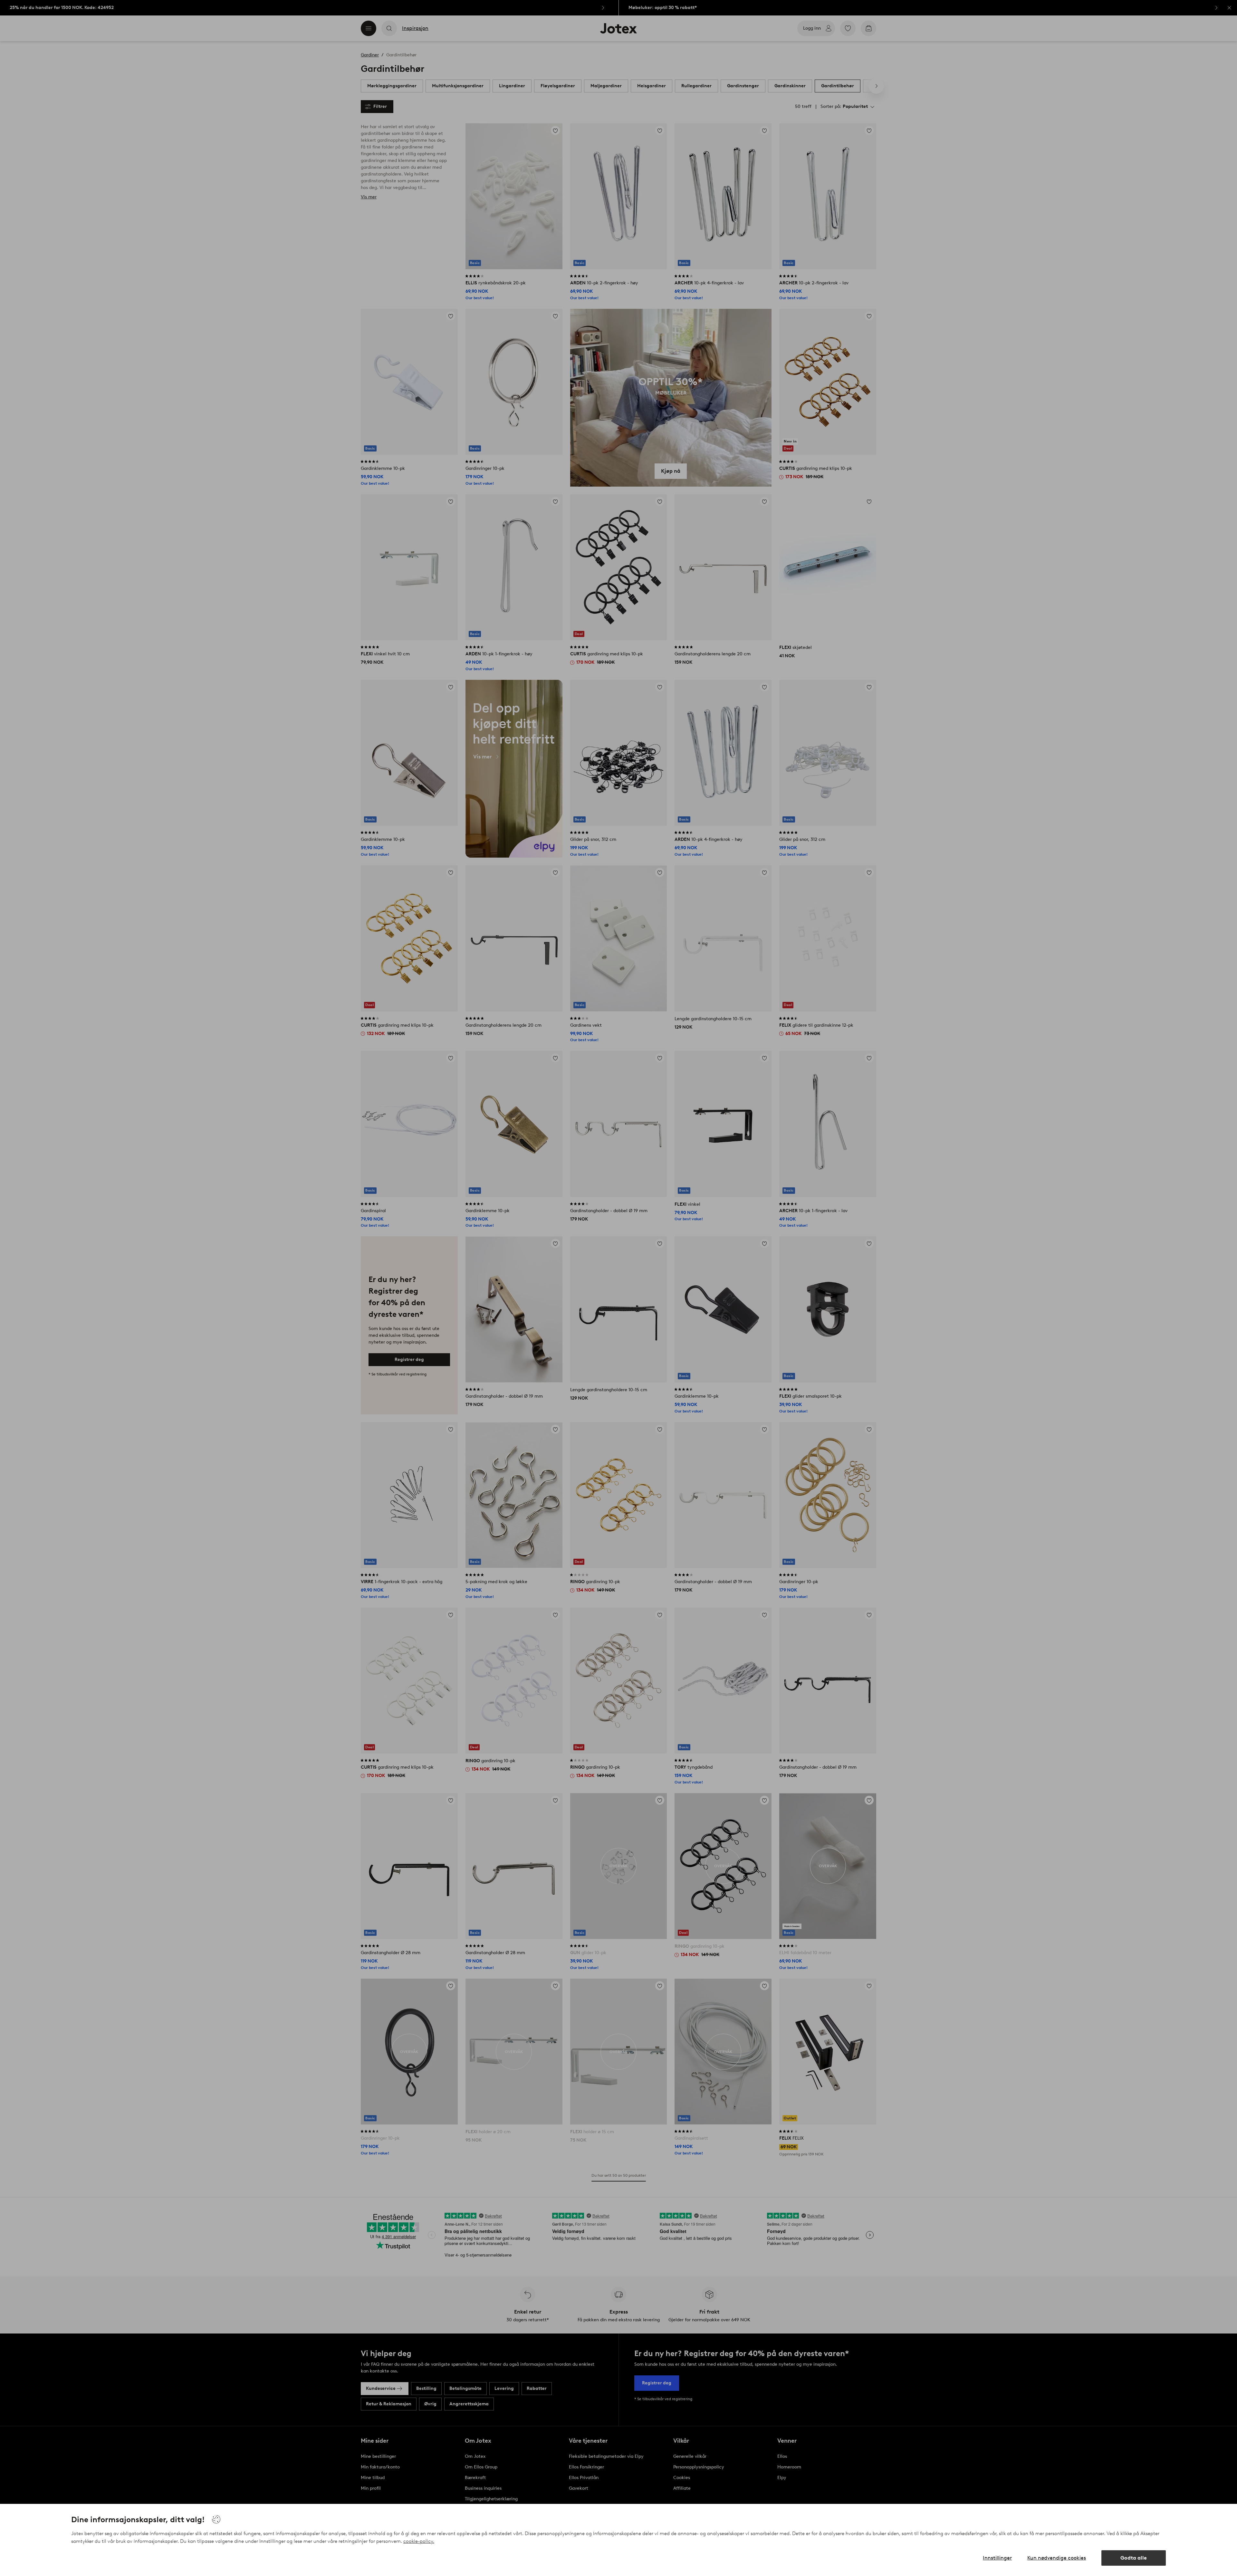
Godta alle (1134, 2558)
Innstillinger (997, 2558)
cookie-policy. (419, 2541)
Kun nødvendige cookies (1057, 2558)
